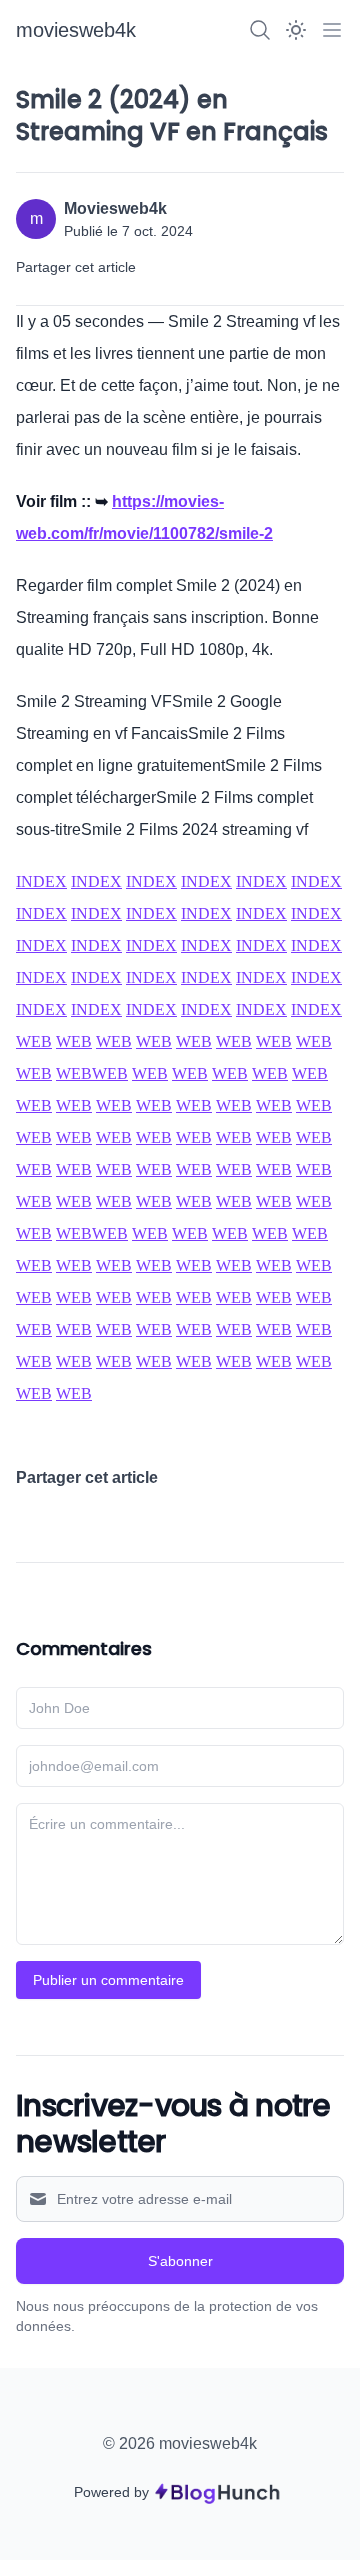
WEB (34, 1041)
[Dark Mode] (296, 30)
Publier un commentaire (108, 1980)
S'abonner (180, 2261)
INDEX (41, 881)
